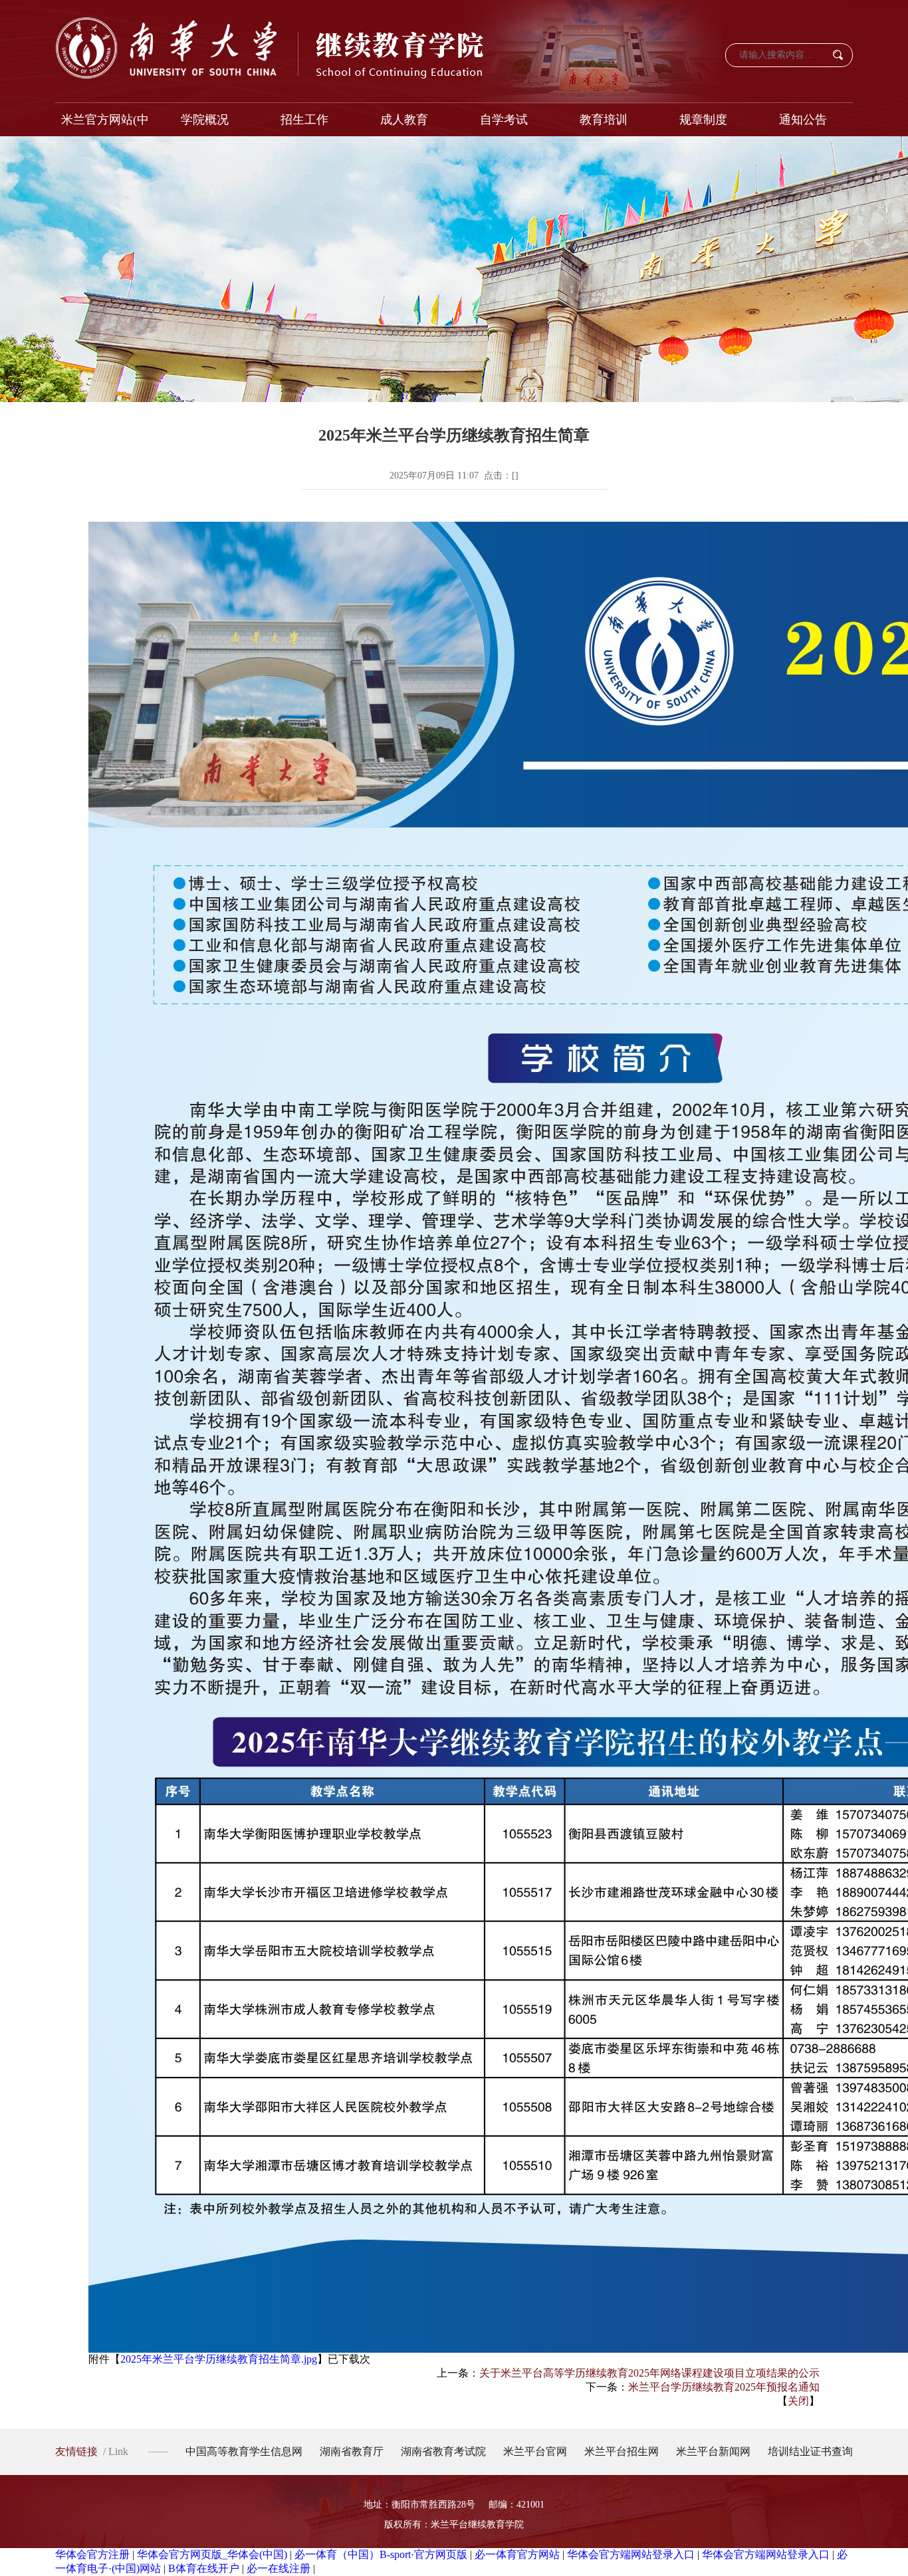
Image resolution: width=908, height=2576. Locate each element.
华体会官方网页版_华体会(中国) (212, 2554)
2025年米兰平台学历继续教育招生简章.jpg (219, 2359)
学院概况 (205, 120)
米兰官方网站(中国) (105, 125)
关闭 (798, 2401)
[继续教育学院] (271, 48)
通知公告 (803, 120)
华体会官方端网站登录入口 (631, 2554)
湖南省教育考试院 (443, 2451)
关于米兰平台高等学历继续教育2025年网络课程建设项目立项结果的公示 (649, 2373)
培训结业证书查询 (810, 2451)
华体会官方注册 (92, 2554)
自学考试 (504, 120)
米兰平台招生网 (622, 2451)
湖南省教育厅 (352, 2451)
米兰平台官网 (535, 2451)
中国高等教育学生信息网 (244, 2451)
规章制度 (703, 120)
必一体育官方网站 (517, 2554)
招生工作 (304, 120)
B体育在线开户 (204, 2568)
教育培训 (604, 120)
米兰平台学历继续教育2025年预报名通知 (724, 2387)
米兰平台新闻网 (713, 2451)
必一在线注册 (279, 2568)
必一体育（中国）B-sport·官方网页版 (381, 2554)
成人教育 (404, 120)
